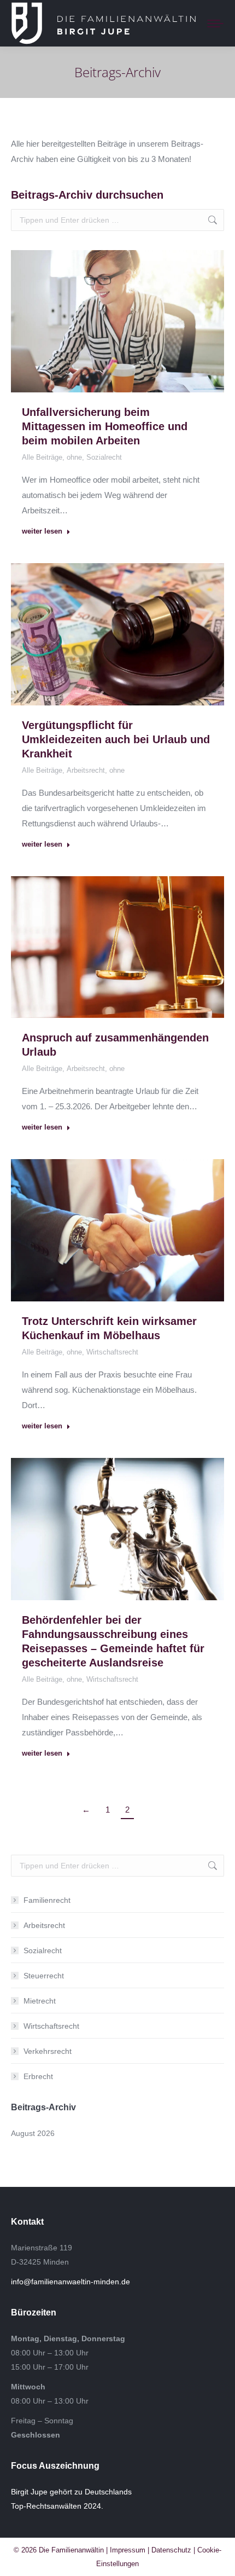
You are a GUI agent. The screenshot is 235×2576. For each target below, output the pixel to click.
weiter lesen (42, 531)
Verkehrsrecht (48, 2051)
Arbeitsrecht (86, 770)
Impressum (128, 2550)
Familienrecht (47, 1900)
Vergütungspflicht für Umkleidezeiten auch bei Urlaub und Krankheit (116, 739)
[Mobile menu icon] (213, 24)
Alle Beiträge (42, 457)
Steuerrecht (44, 1976)
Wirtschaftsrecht (112, 1352)
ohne (74, 457)
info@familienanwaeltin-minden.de (70, 2282)
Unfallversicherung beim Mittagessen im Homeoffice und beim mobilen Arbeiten (105, 426)
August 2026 (33, 2133)
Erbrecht (38, 2076)
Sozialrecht (104, 457)
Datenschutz (171, 2550)
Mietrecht (40, 2001)
